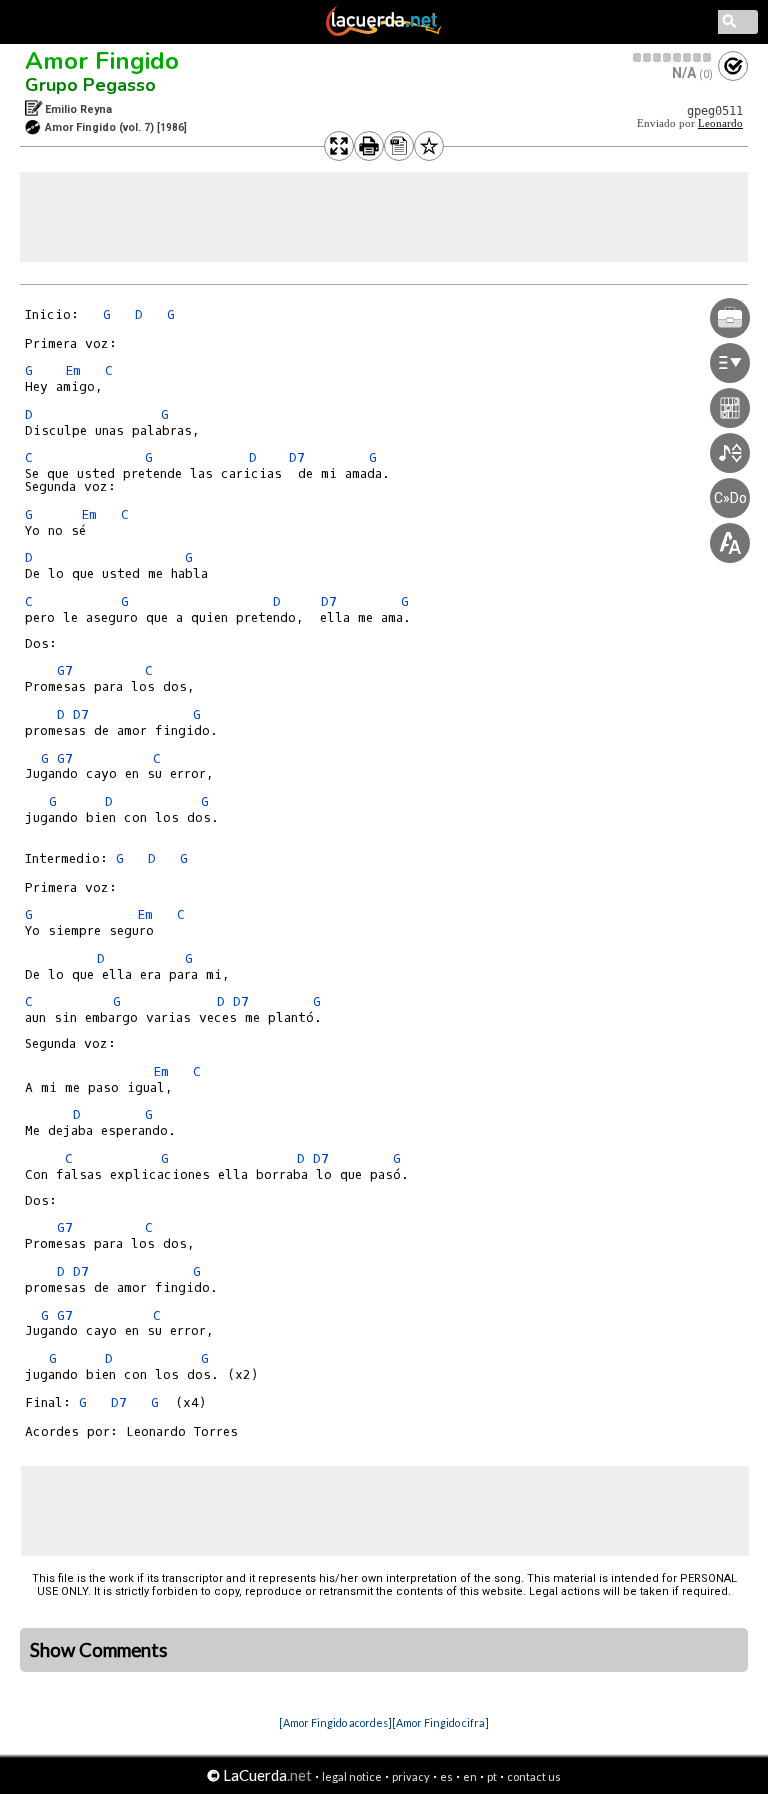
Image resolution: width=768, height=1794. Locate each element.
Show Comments (99, 1650)
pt (492, 1776)
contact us (534, 1776)
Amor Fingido (102, 61)
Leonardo (720, 123)
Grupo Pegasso (90, 85)
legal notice (352, 1776)
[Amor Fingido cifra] (440, 1722)
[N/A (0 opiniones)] (673, 57)
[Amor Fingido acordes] (335, 1722)
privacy (411, 1776)
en (470, 1776)
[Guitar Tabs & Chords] (384, 32)
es (446, 1776)
